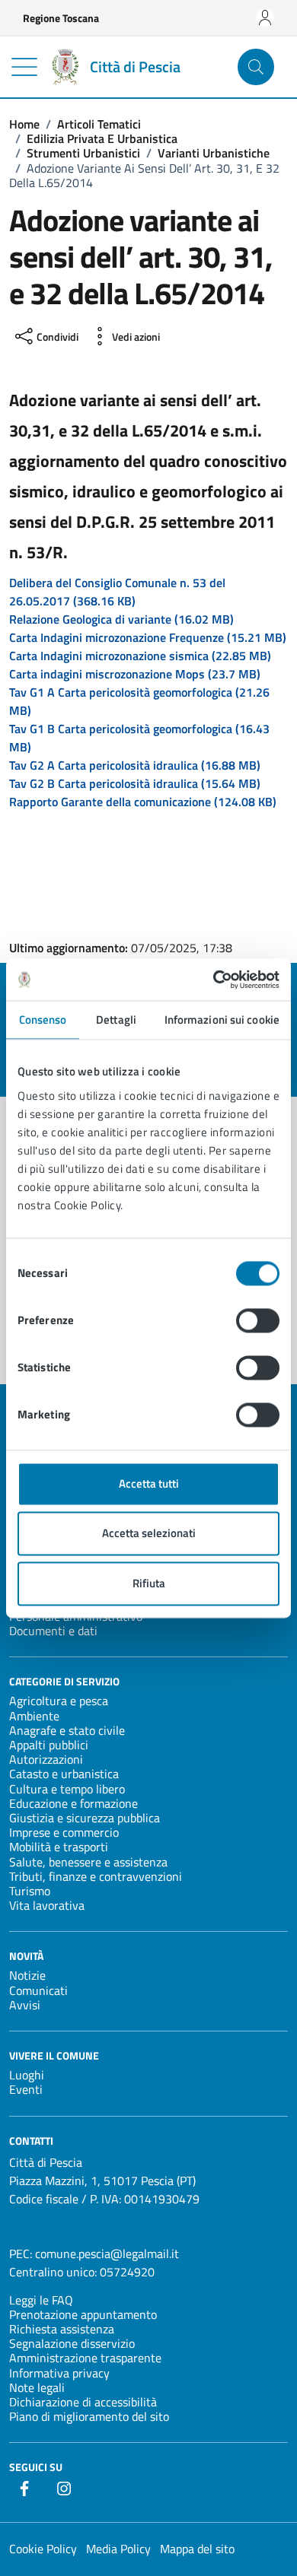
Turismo (30, 1891)
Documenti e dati (53, 1631)
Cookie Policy (43, 2549)
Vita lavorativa (47, 1905)
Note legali (37, 2387)
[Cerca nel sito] (256, 67)
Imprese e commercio (64, 1832)
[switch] (258, 1320)
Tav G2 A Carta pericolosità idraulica (135, 765)
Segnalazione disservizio (72, 2343)
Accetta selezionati (149, 1534)
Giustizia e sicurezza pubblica (85, 1818)
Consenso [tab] (43, 1020)
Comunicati (38, 1990)
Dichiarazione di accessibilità (83, 2402)
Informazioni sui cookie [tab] (222, 1020)
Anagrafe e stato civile (67, 1730)
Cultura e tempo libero (67, 1789)
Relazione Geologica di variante (121, 619)
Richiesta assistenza (62, 2329)
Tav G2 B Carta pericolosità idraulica (135, 783)
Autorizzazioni (46, 1759)
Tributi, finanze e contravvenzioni (96, 1876)
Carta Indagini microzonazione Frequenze (148, 637)
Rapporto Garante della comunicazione (143, 802)
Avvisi (25, 2005)
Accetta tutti (149, 1483)
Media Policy (118, 2549)
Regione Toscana (61, 18)
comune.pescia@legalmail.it (107, 2254)
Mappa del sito (197, 2549)
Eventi (26, 2089)
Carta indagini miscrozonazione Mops (135, 674)
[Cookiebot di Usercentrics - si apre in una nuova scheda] (214, 980)
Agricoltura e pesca (59, 1701)
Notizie (27, 1975)
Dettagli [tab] (116, 1020)
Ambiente (34, 1716)
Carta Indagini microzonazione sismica (140, 656)
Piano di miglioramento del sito (89, 2416)
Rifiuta (149, 1583)
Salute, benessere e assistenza (88, 1862)
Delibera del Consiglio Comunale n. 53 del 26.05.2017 (117, 592)
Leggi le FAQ (41, 2300)
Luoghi (27, 2075)
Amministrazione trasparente (85, 2358)
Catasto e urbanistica (64, 1774)
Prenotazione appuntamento (83, 2314)
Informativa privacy (59, 2373)
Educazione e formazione (73, 1803)
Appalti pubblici (49, 1745)
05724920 (127, 2272)
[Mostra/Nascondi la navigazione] (24, 67)
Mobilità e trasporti (59, 1847)
